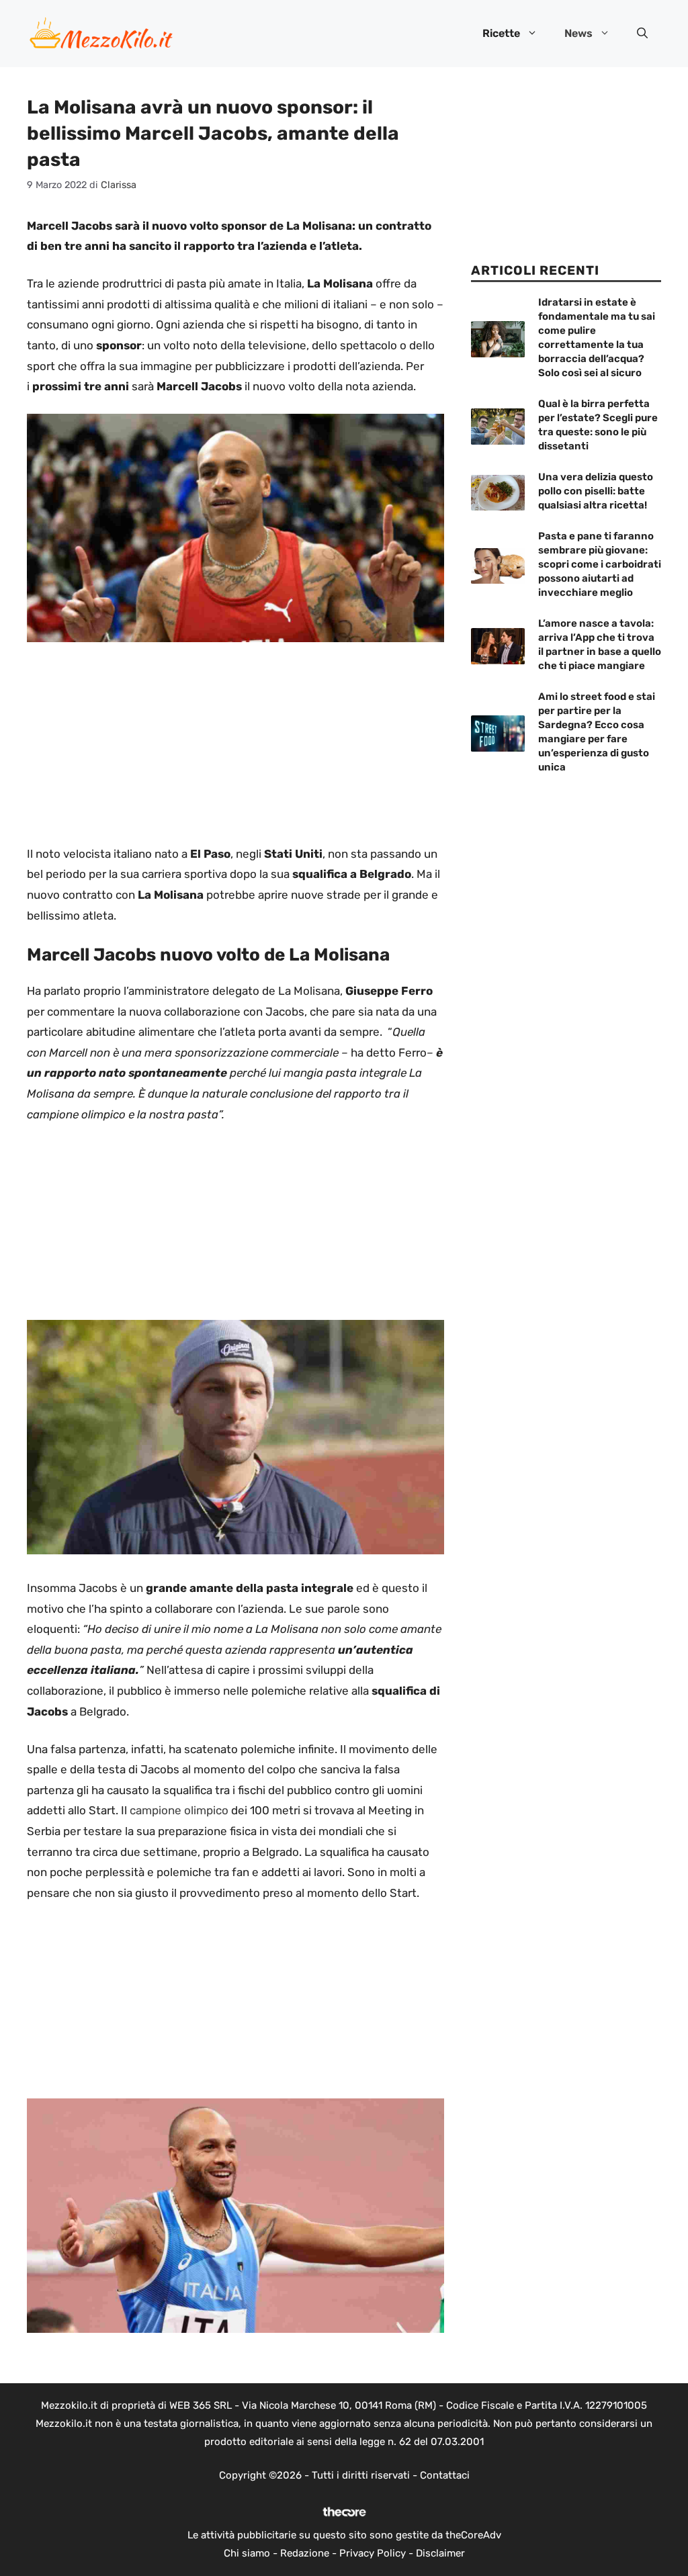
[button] (642, 34)
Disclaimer (440, 2553)
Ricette (501, 33)
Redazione (305, 2553)
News (578, 33)
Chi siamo (247, 2553)
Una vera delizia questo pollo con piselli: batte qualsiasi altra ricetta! (596, 491)
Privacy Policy (373, 2553)
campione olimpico (179, 1810)
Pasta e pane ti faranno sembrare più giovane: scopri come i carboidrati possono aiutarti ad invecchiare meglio (600, 564)
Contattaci (445, 2475)
